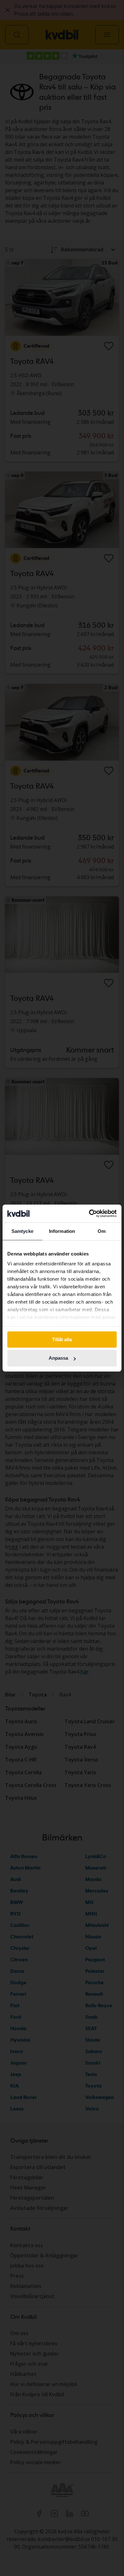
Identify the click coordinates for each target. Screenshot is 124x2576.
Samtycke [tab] (22, 1231)
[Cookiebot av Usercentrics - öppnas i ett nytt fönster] (89, 1213)
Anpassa (58, 1358)
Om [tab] (102, 1231)
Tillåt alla (62, 1339)
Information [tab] (62, 1231)
